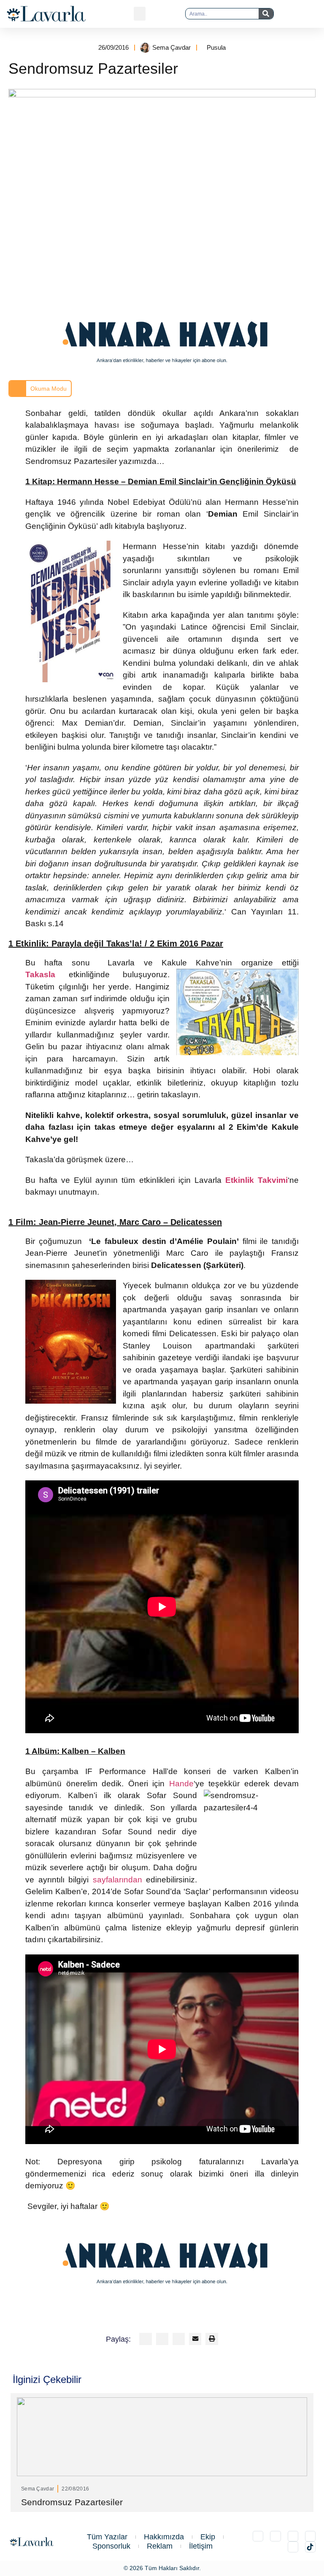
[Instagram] (258, 2536)
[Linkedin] (293, 2536)
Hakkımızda (164, 2537)
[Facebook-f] (310, 2536)
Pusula (216, 47)
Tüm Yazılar (107, 2537)
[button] (140, 14)
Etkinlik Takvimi (256, 1180)
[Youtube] (293, 2547)
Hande (181, 1784)
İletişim (201, 2546)
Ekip (208, 2537)
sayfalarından (117, 1880)
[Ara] (266, 14)
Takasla (40, 974)
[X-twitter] (275, 2536)
